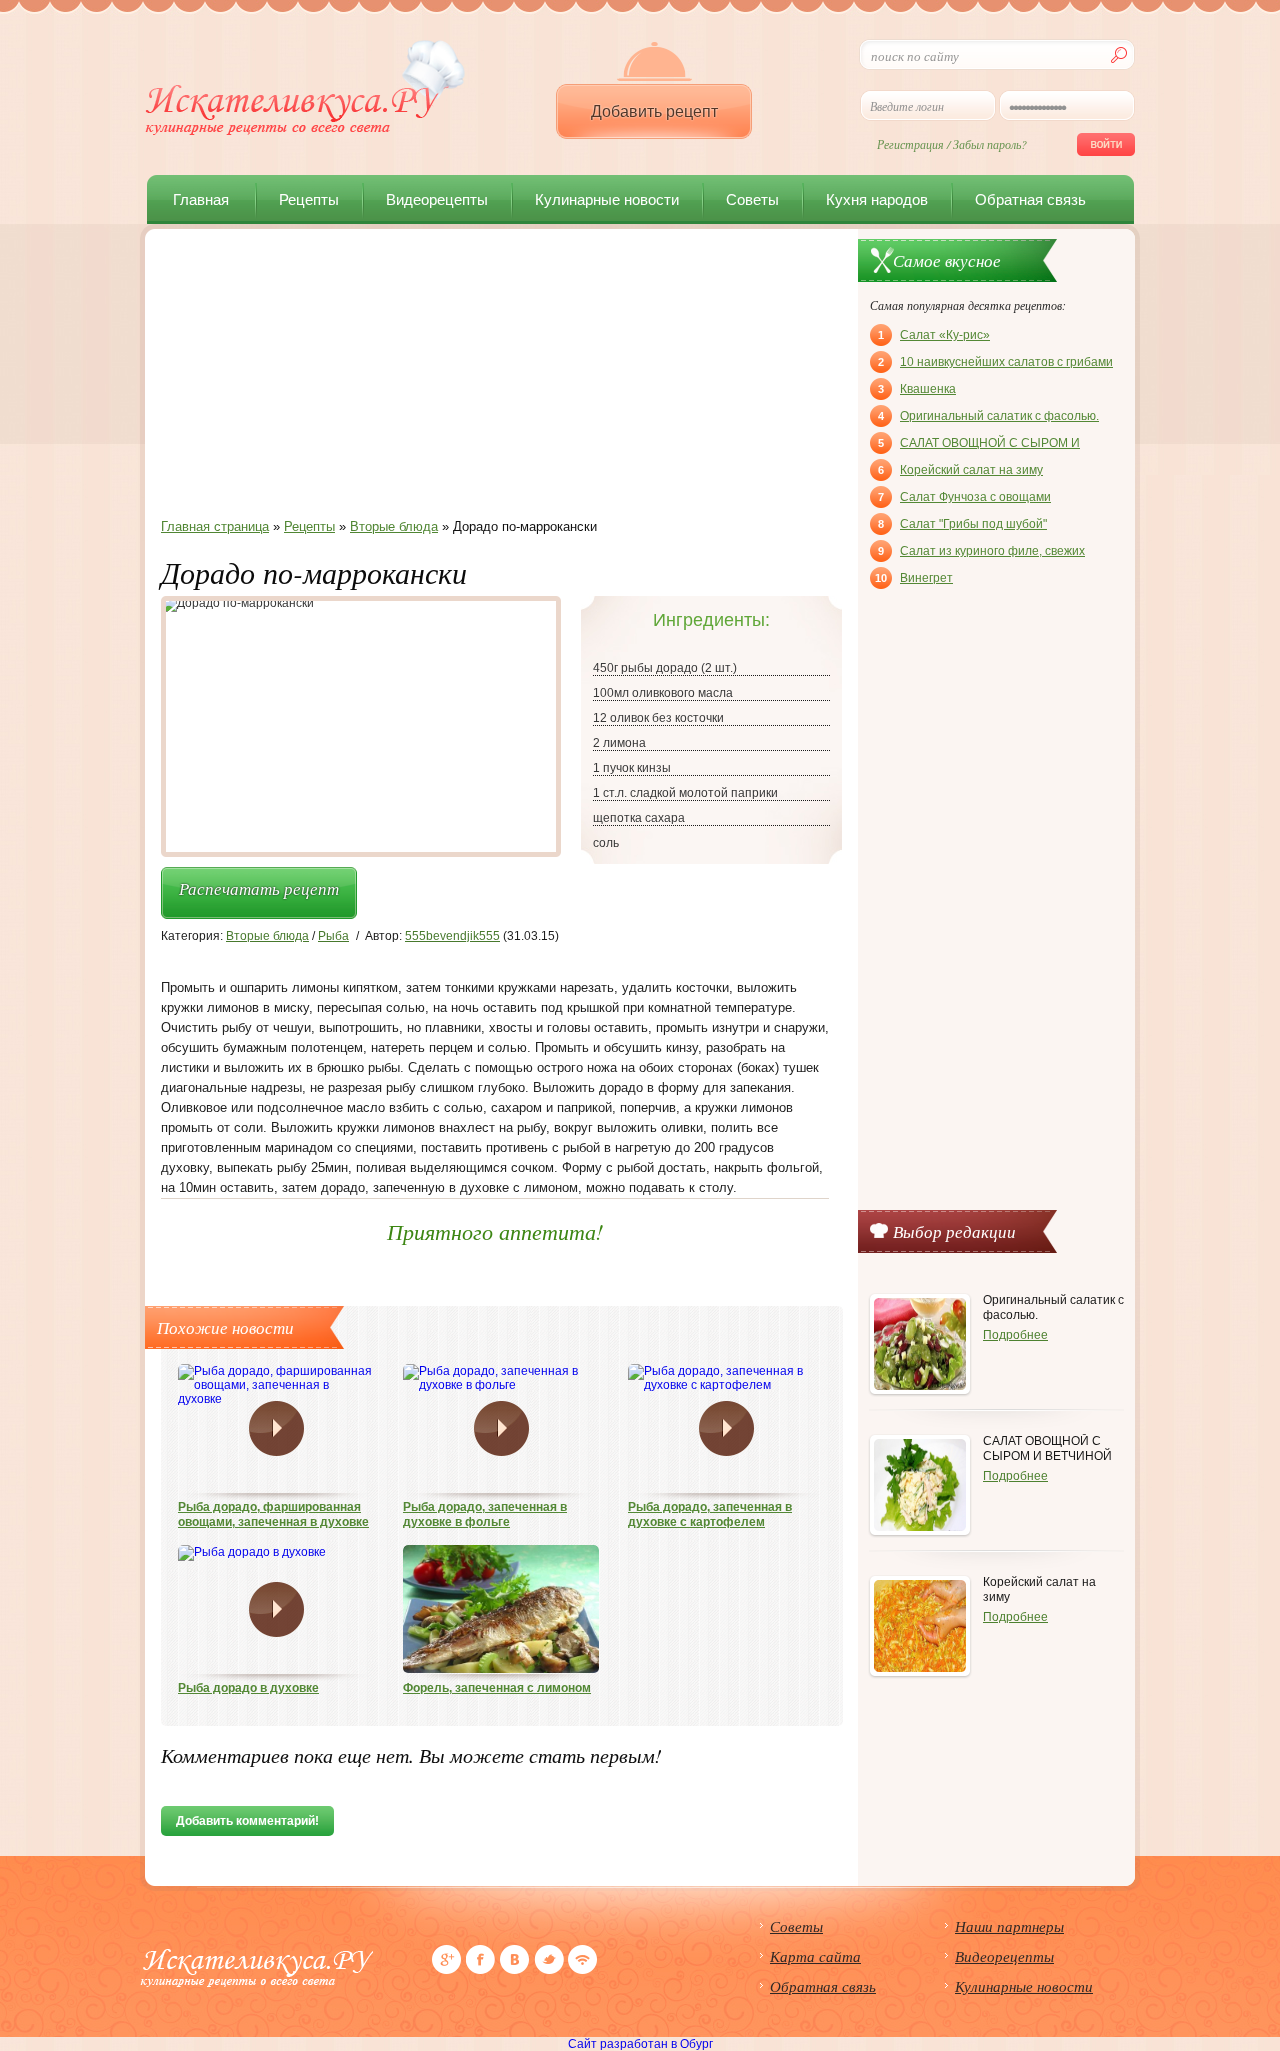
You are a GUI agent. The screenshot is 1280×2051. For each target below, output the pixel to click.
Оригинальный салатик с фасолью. (988, 416)
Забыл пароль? (990, 144)
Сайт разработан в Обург (640, 2044)
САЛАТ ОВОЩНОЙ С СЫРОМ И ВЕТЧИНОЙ (979, 445)
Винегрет (914, 578)
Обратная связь (1030, 199)
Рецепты (309, 199)
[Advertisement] (495, 379)
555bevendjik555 (452, 936)
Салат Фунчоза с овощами (964, 497)
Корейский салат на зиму (960, 470)
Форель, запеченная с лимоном (497, 1688)
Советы (752, 199)
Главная (201, 199)
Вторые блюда (267, 936)
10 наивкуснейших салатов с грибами (995, 362)
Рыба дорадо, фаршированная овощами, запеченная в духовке (273, 1514)
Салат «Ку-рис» (934, 335)
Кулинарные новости (607, 199)
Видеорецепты (437, 199)
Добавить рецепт (654, 111)
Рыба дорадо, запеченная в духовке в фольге (485, 1514)
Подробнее (1015, 1335)
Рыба (333, 936)
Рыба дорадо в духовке (248, 1688)
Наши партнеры (1009, 1926)
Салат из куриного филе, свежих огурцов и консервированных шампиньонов (981, 553)
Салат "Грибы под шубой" (962, 524)
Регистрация (910, 144)
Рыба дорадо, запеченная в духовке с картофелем (710, 1514)
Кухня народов (877, 199)
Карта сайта (815, 1956)
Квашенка (917, 389)
